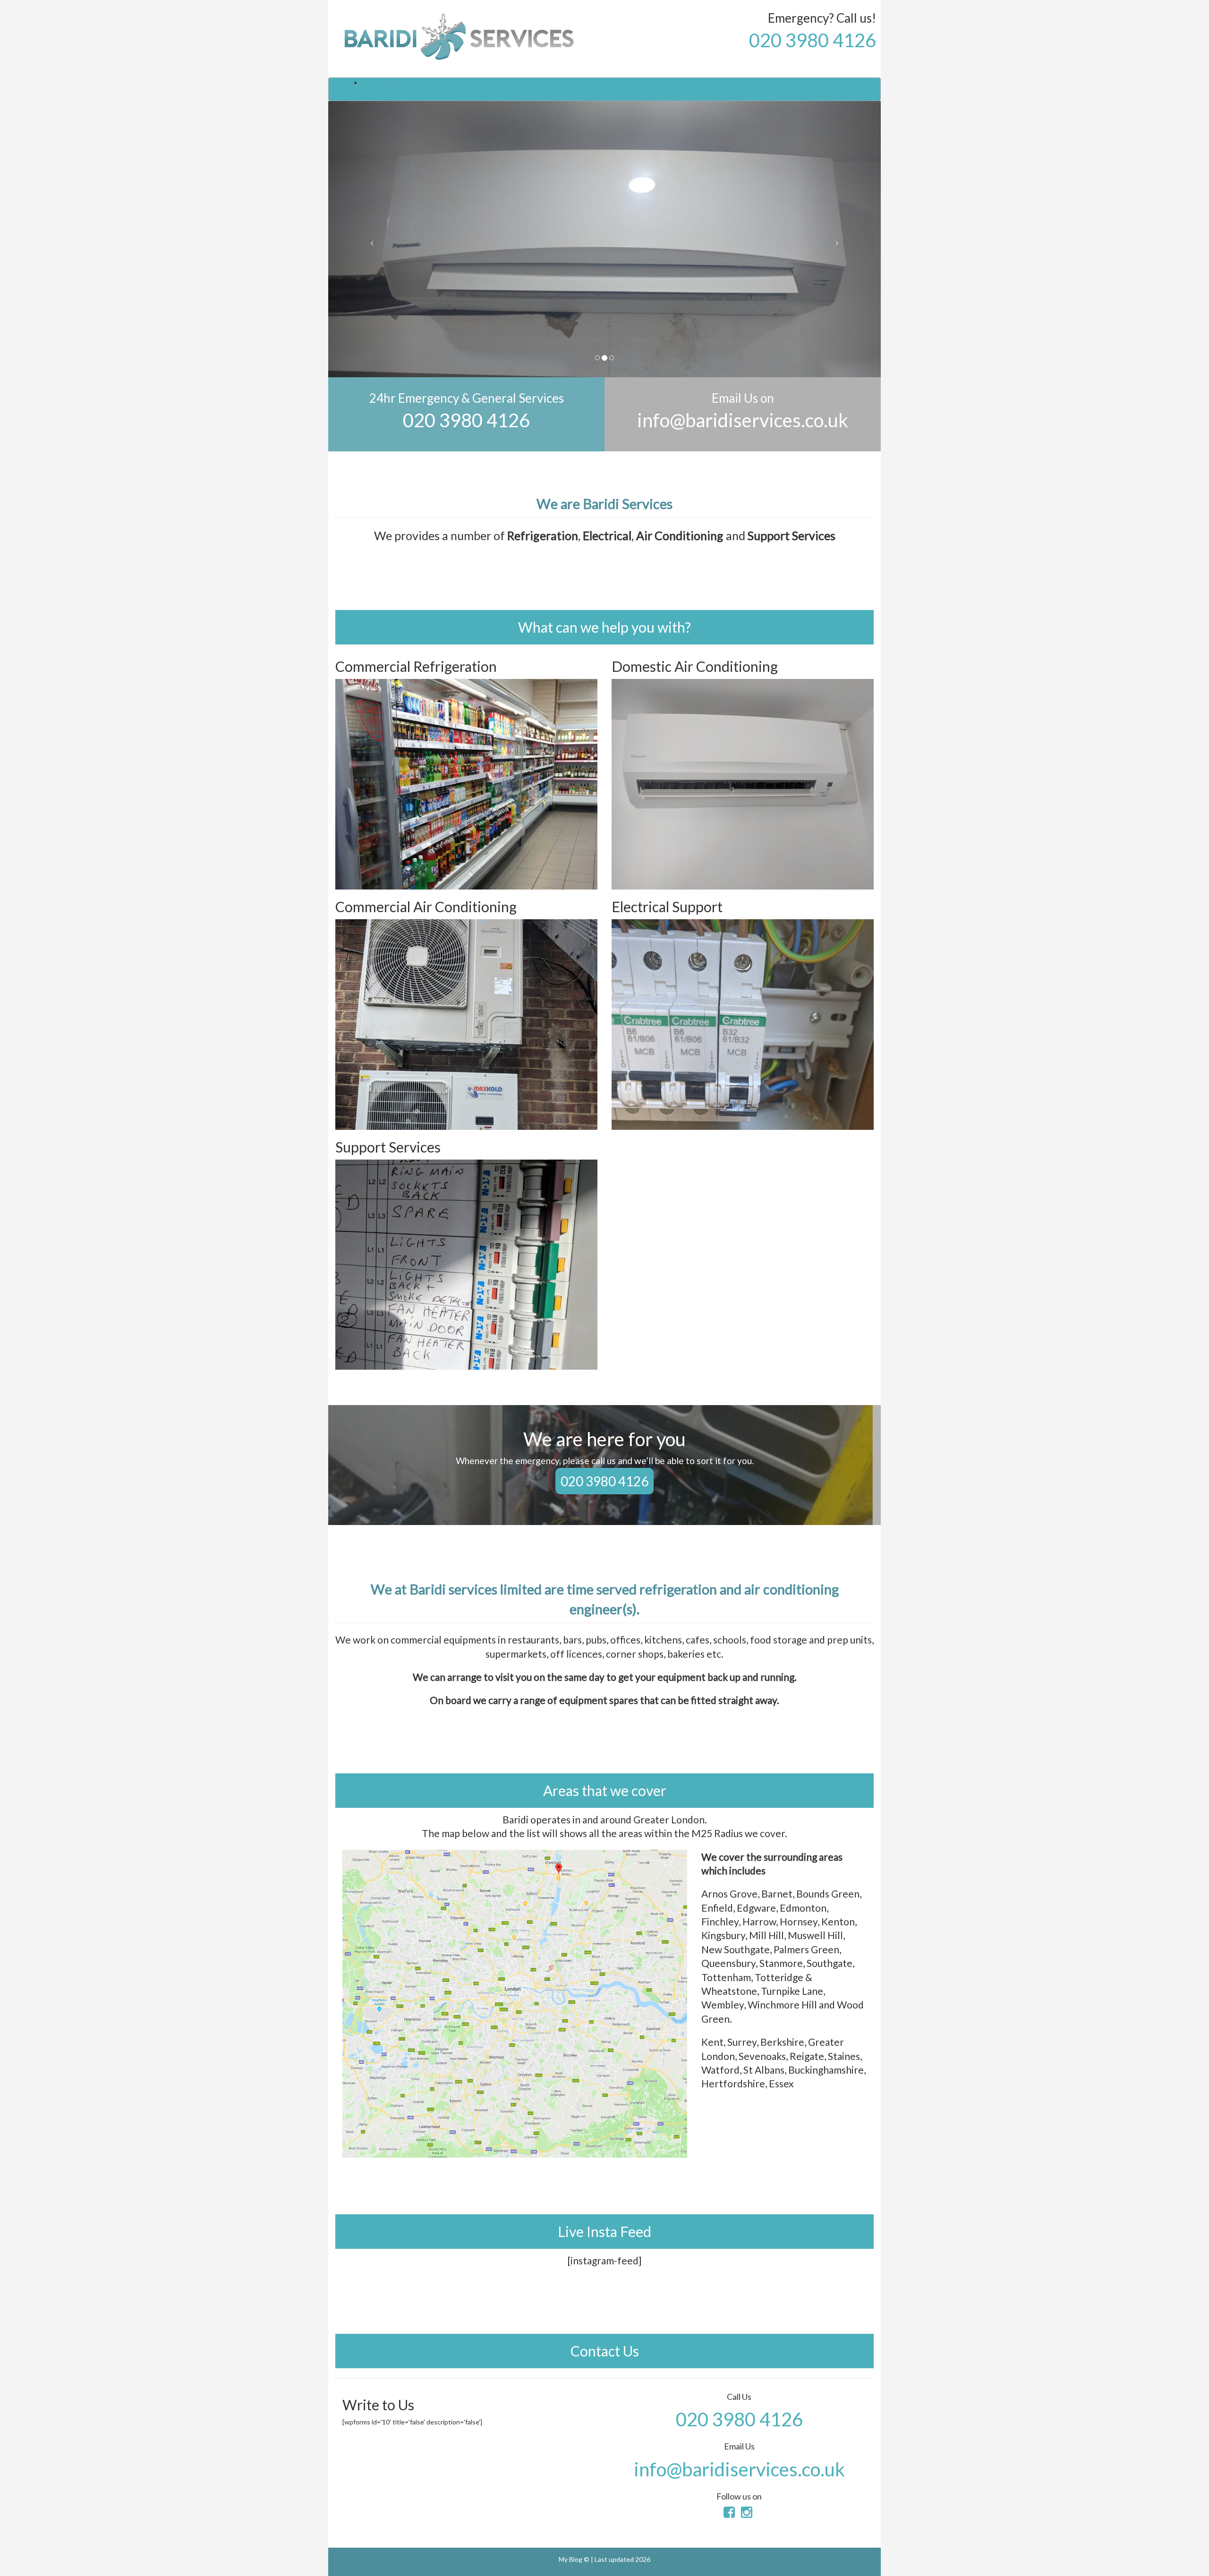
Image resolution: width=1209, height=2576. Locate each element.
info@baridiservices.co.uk (743, 420)
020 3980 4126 (813, 40)
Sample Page (381, 82)
